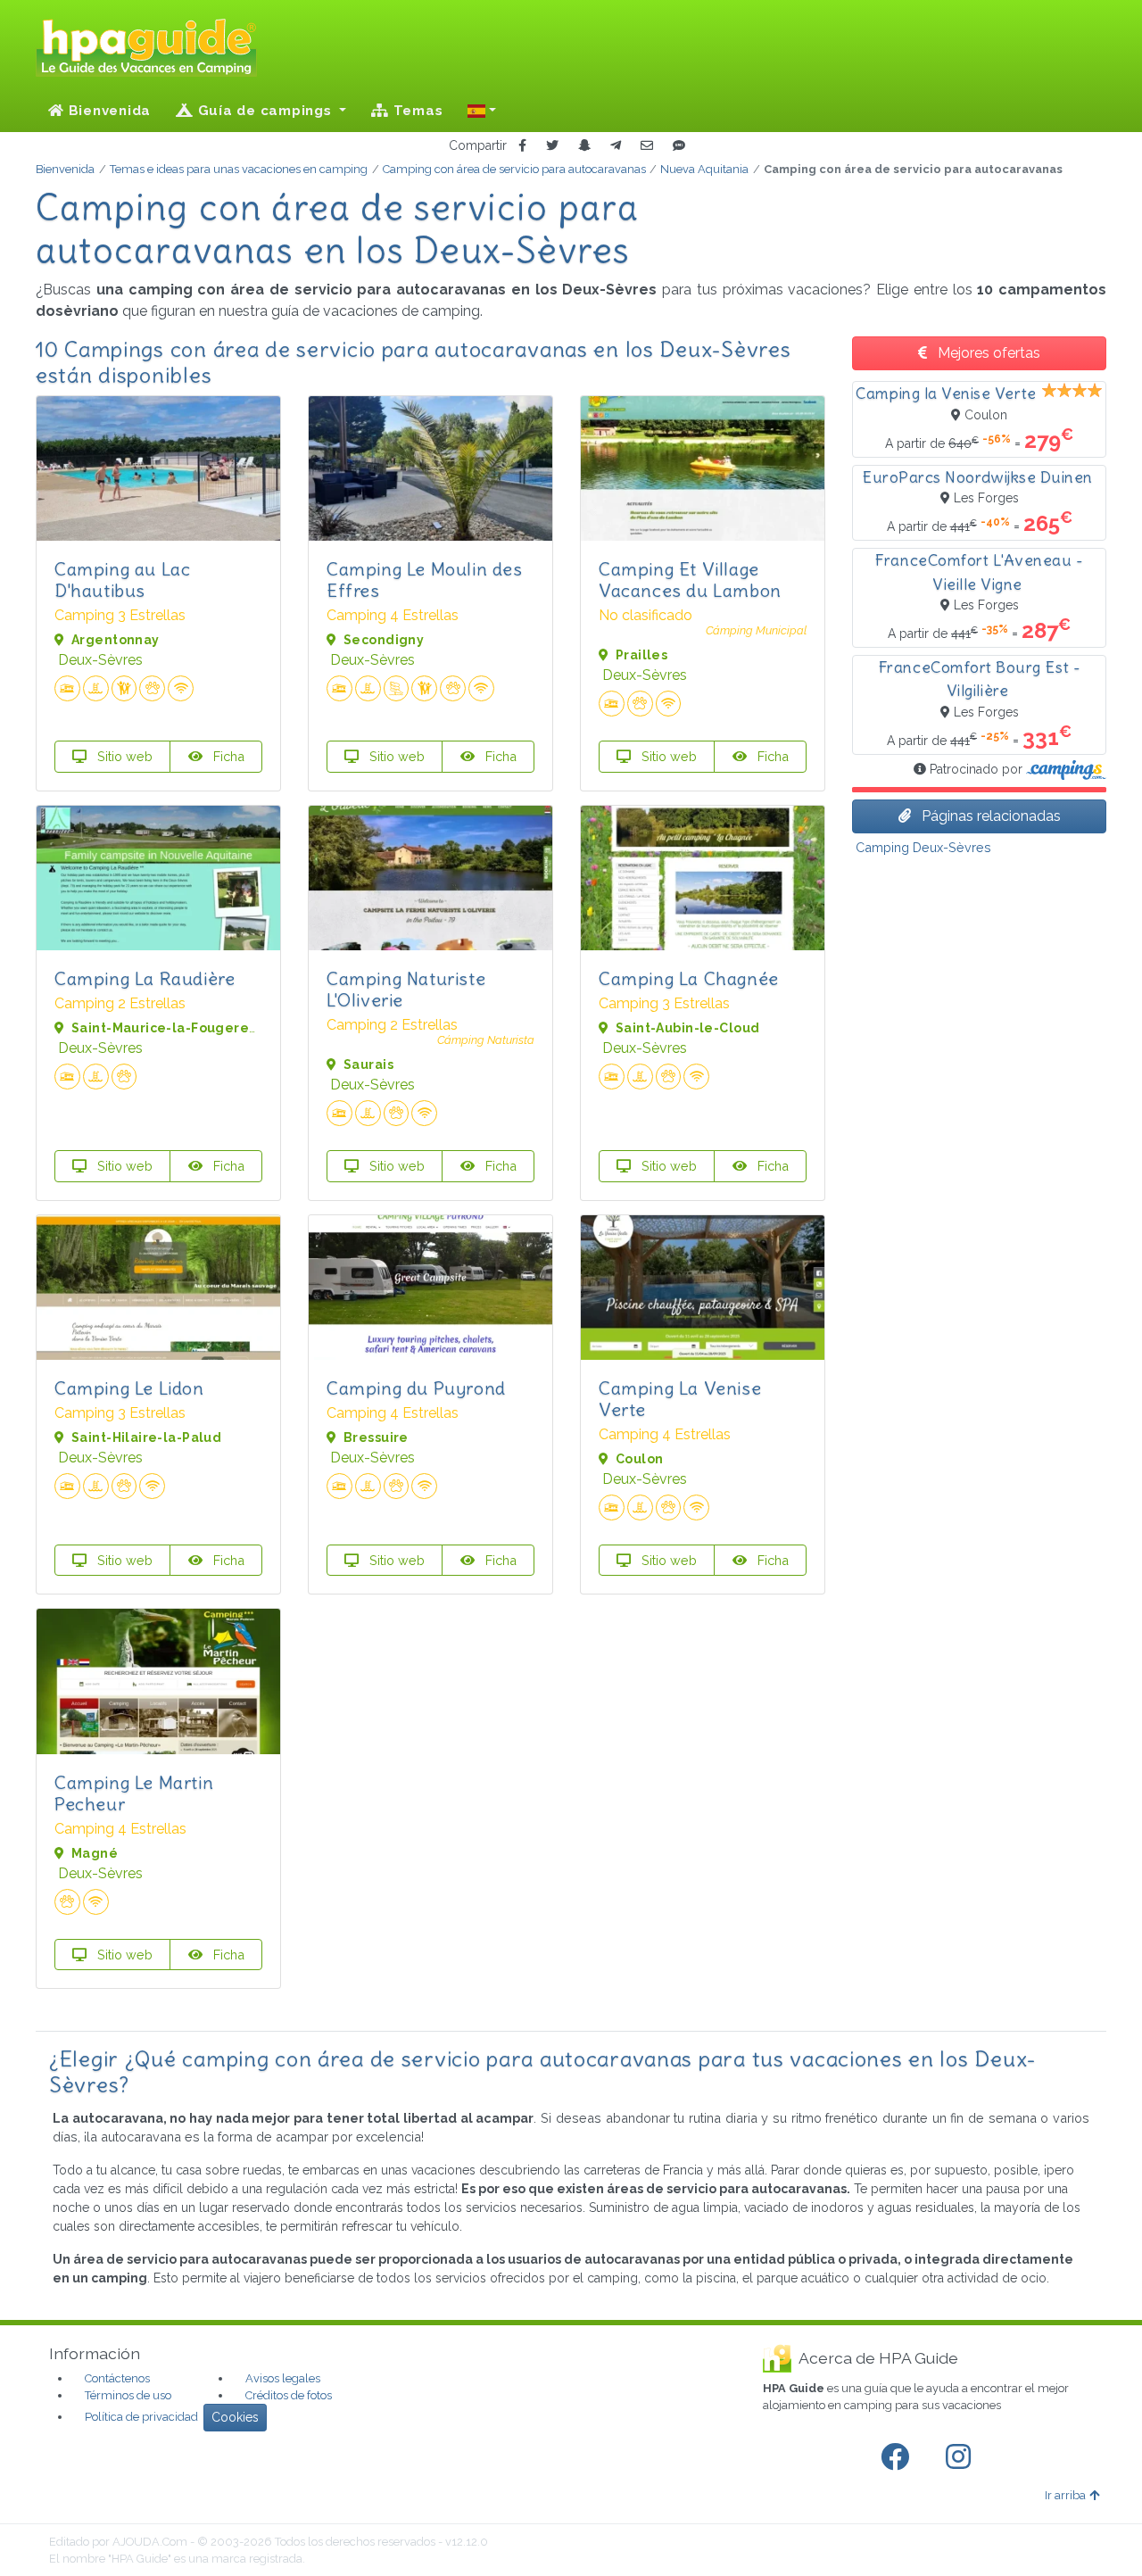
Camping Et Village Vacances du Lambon (690, 580)
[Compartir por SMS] (679, 146)
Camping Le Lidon (129, 1388)
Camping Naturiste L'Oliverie (406, 989)
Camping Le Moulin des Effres (425, 580)
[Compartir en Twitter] (552, 146)
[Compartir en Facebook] (522, 146)
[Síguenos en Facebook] (898, 2457)
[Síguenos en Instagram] (962, 2457)
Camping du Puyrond (416, 1388)
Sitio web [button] (123, 756)
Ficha (227, 756)
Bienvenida (108, 111)
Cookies (235, 2417)
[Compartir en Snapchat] (584, 146)
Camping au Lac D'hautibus (122, 580)
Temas (416, 111)
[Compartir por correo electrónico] (647, 146)
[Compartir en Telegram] (616, 146)
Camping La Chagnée (689, 978)
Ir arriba (1065, 2495)
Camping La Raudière (145, 978)
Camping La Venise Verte (680, 1399)
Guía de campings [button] (265, 111)
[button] (482, 111)
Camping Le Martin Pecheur (134, 1793)
